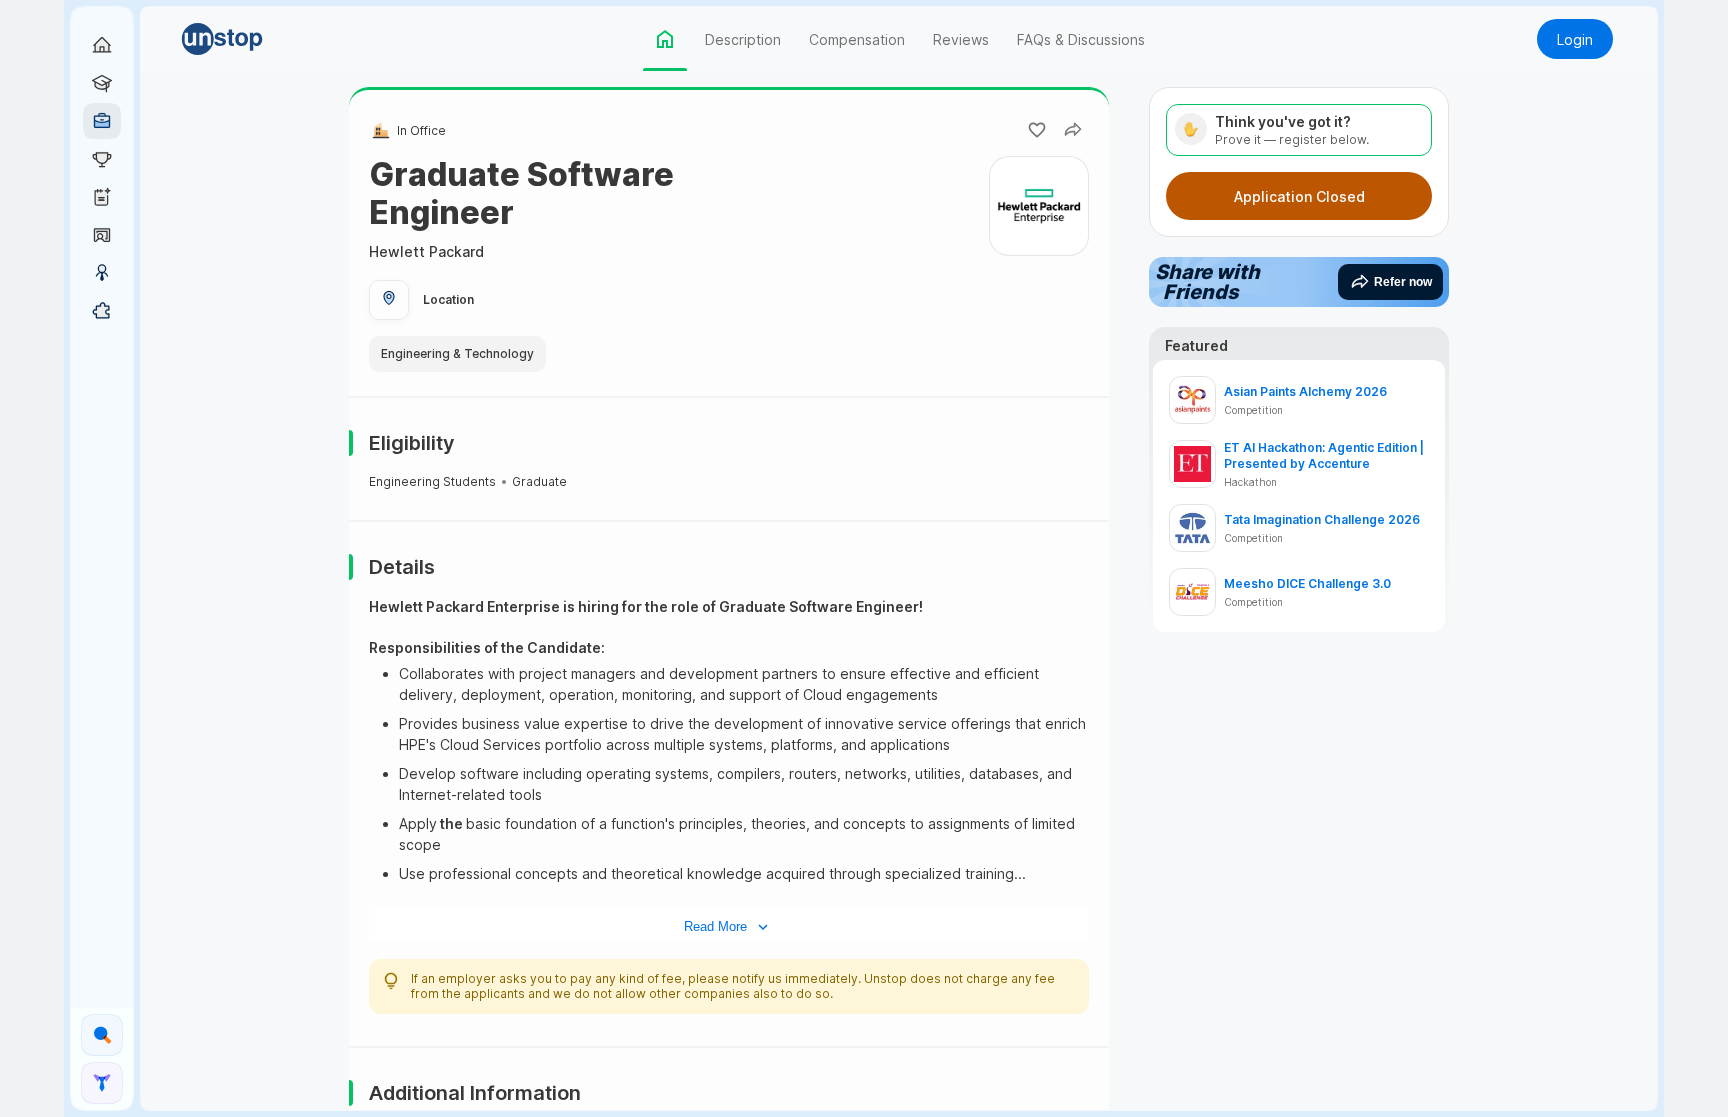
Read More (715, 926)
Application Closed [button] (1299, 196)
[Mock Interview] (102, 235)
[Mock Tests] (102, 197)
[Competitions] (102, 159)
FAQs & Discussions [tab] (1081, 39)
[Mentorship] (102, 273)
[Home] (102, 45)
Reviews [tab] (961, 39)
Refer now (1403, 282)
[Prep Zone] (102, 311)
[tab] (665, 39)
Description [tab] (743, 39)
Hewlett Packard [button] (426, 251)
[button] (251, 39)
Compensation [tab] (857, 39)
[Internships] (102, 83)
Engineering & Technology (457, 354)
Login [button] (1575, 39)
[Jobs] (102, 121)
